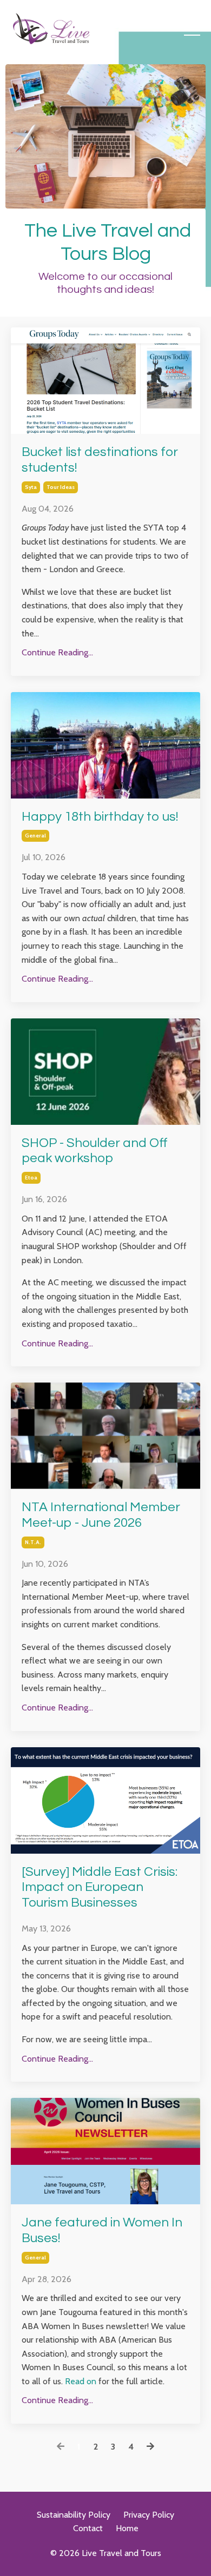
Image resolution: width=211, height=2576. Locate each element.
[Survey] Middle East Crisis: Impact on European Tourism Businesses (100, 1887)
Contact (88, 2528)
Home (127, 2528)
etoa (31, 1178)
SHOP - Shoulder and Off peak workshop (95, 1151)
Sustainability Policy (74, 2515)
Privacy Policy (149, 2515)
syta (31, 487)
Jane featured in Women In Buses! (102, 2230)
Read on (81, 2381)
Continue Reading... (57, 652)
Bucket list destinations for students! (100, 460)
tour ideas (61, 487)
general (35, 836)
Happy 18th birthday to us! (100, 817)
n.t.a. (33, 1542)
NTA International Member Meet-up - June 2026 (101, 1515)
